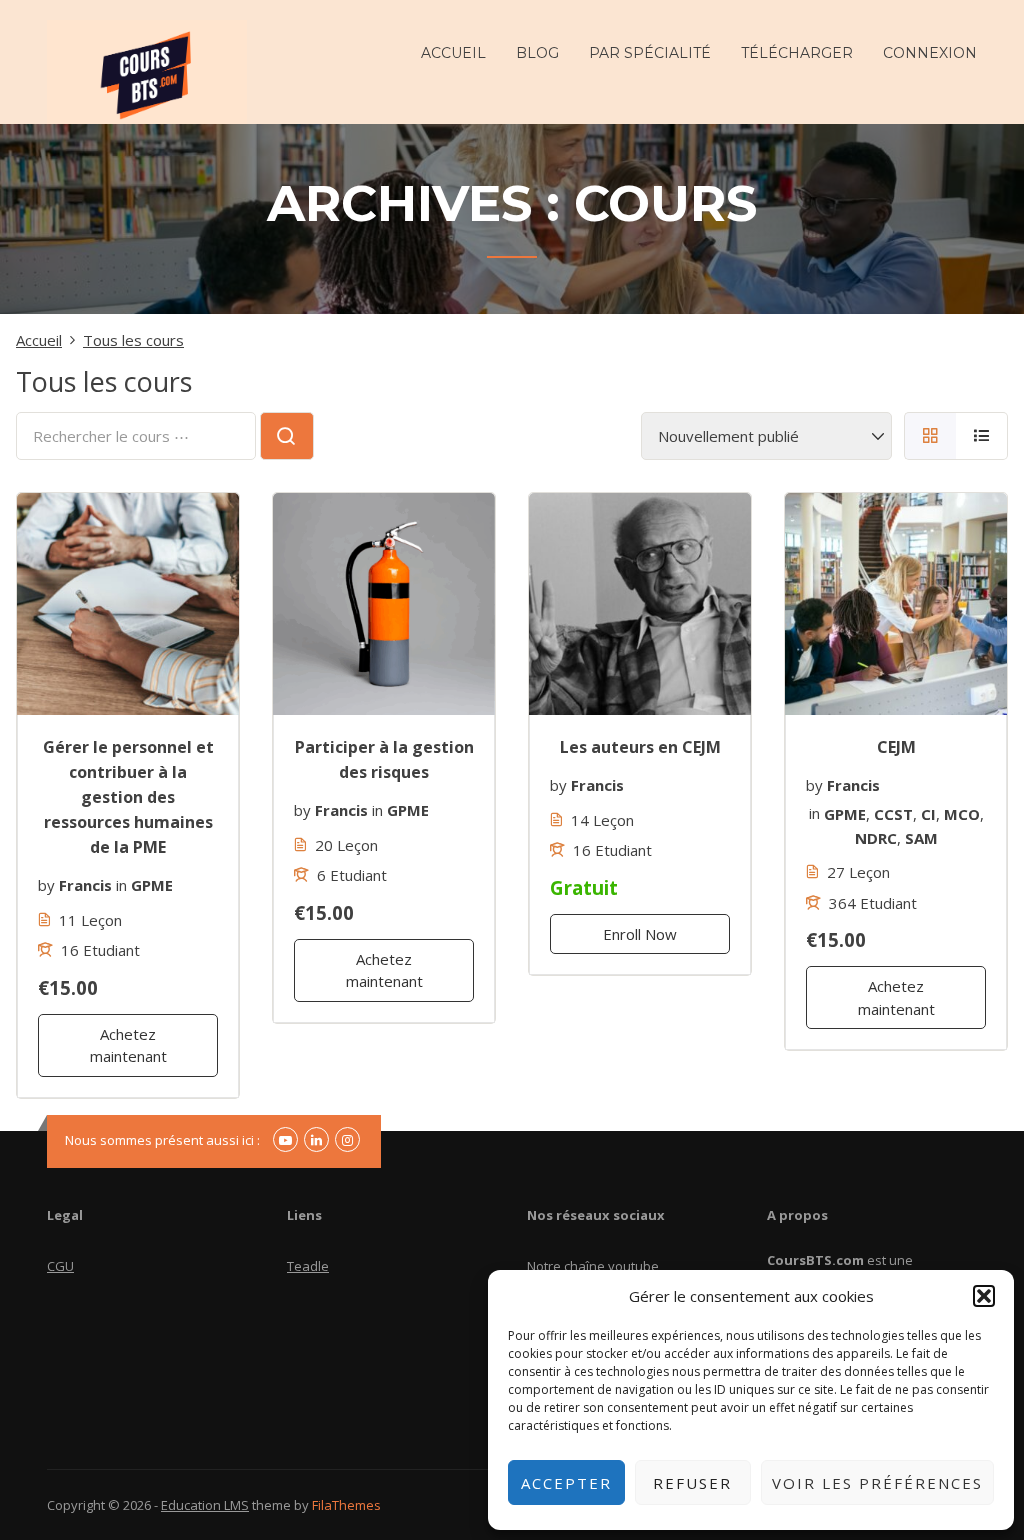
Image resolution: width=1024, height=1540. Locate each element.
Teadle (308, 1266)
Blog (537, 53)
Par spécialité (650, 53)
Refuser (692, 1483)
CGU (60, 1266)
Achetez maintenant (128, 1045)
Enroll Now (640, 934)
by (46, 885)
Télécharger (797, 53)
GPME (152, 885)
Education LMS (205, 1505)
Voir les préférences (877, 1483)
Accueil (453, 53)
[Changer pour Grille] (930, 436)
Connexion (930, 53)
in (121, 885)
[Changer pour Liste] (982, 436)
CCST (893, 813)
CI (928, 813)
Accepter (566, 1483)
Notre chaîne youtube (593, 1266)
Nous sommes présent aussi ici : (162, 1140)
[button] (984, 1296)
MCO (962, 813)
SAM (921, 838)
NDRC (876, 838)
